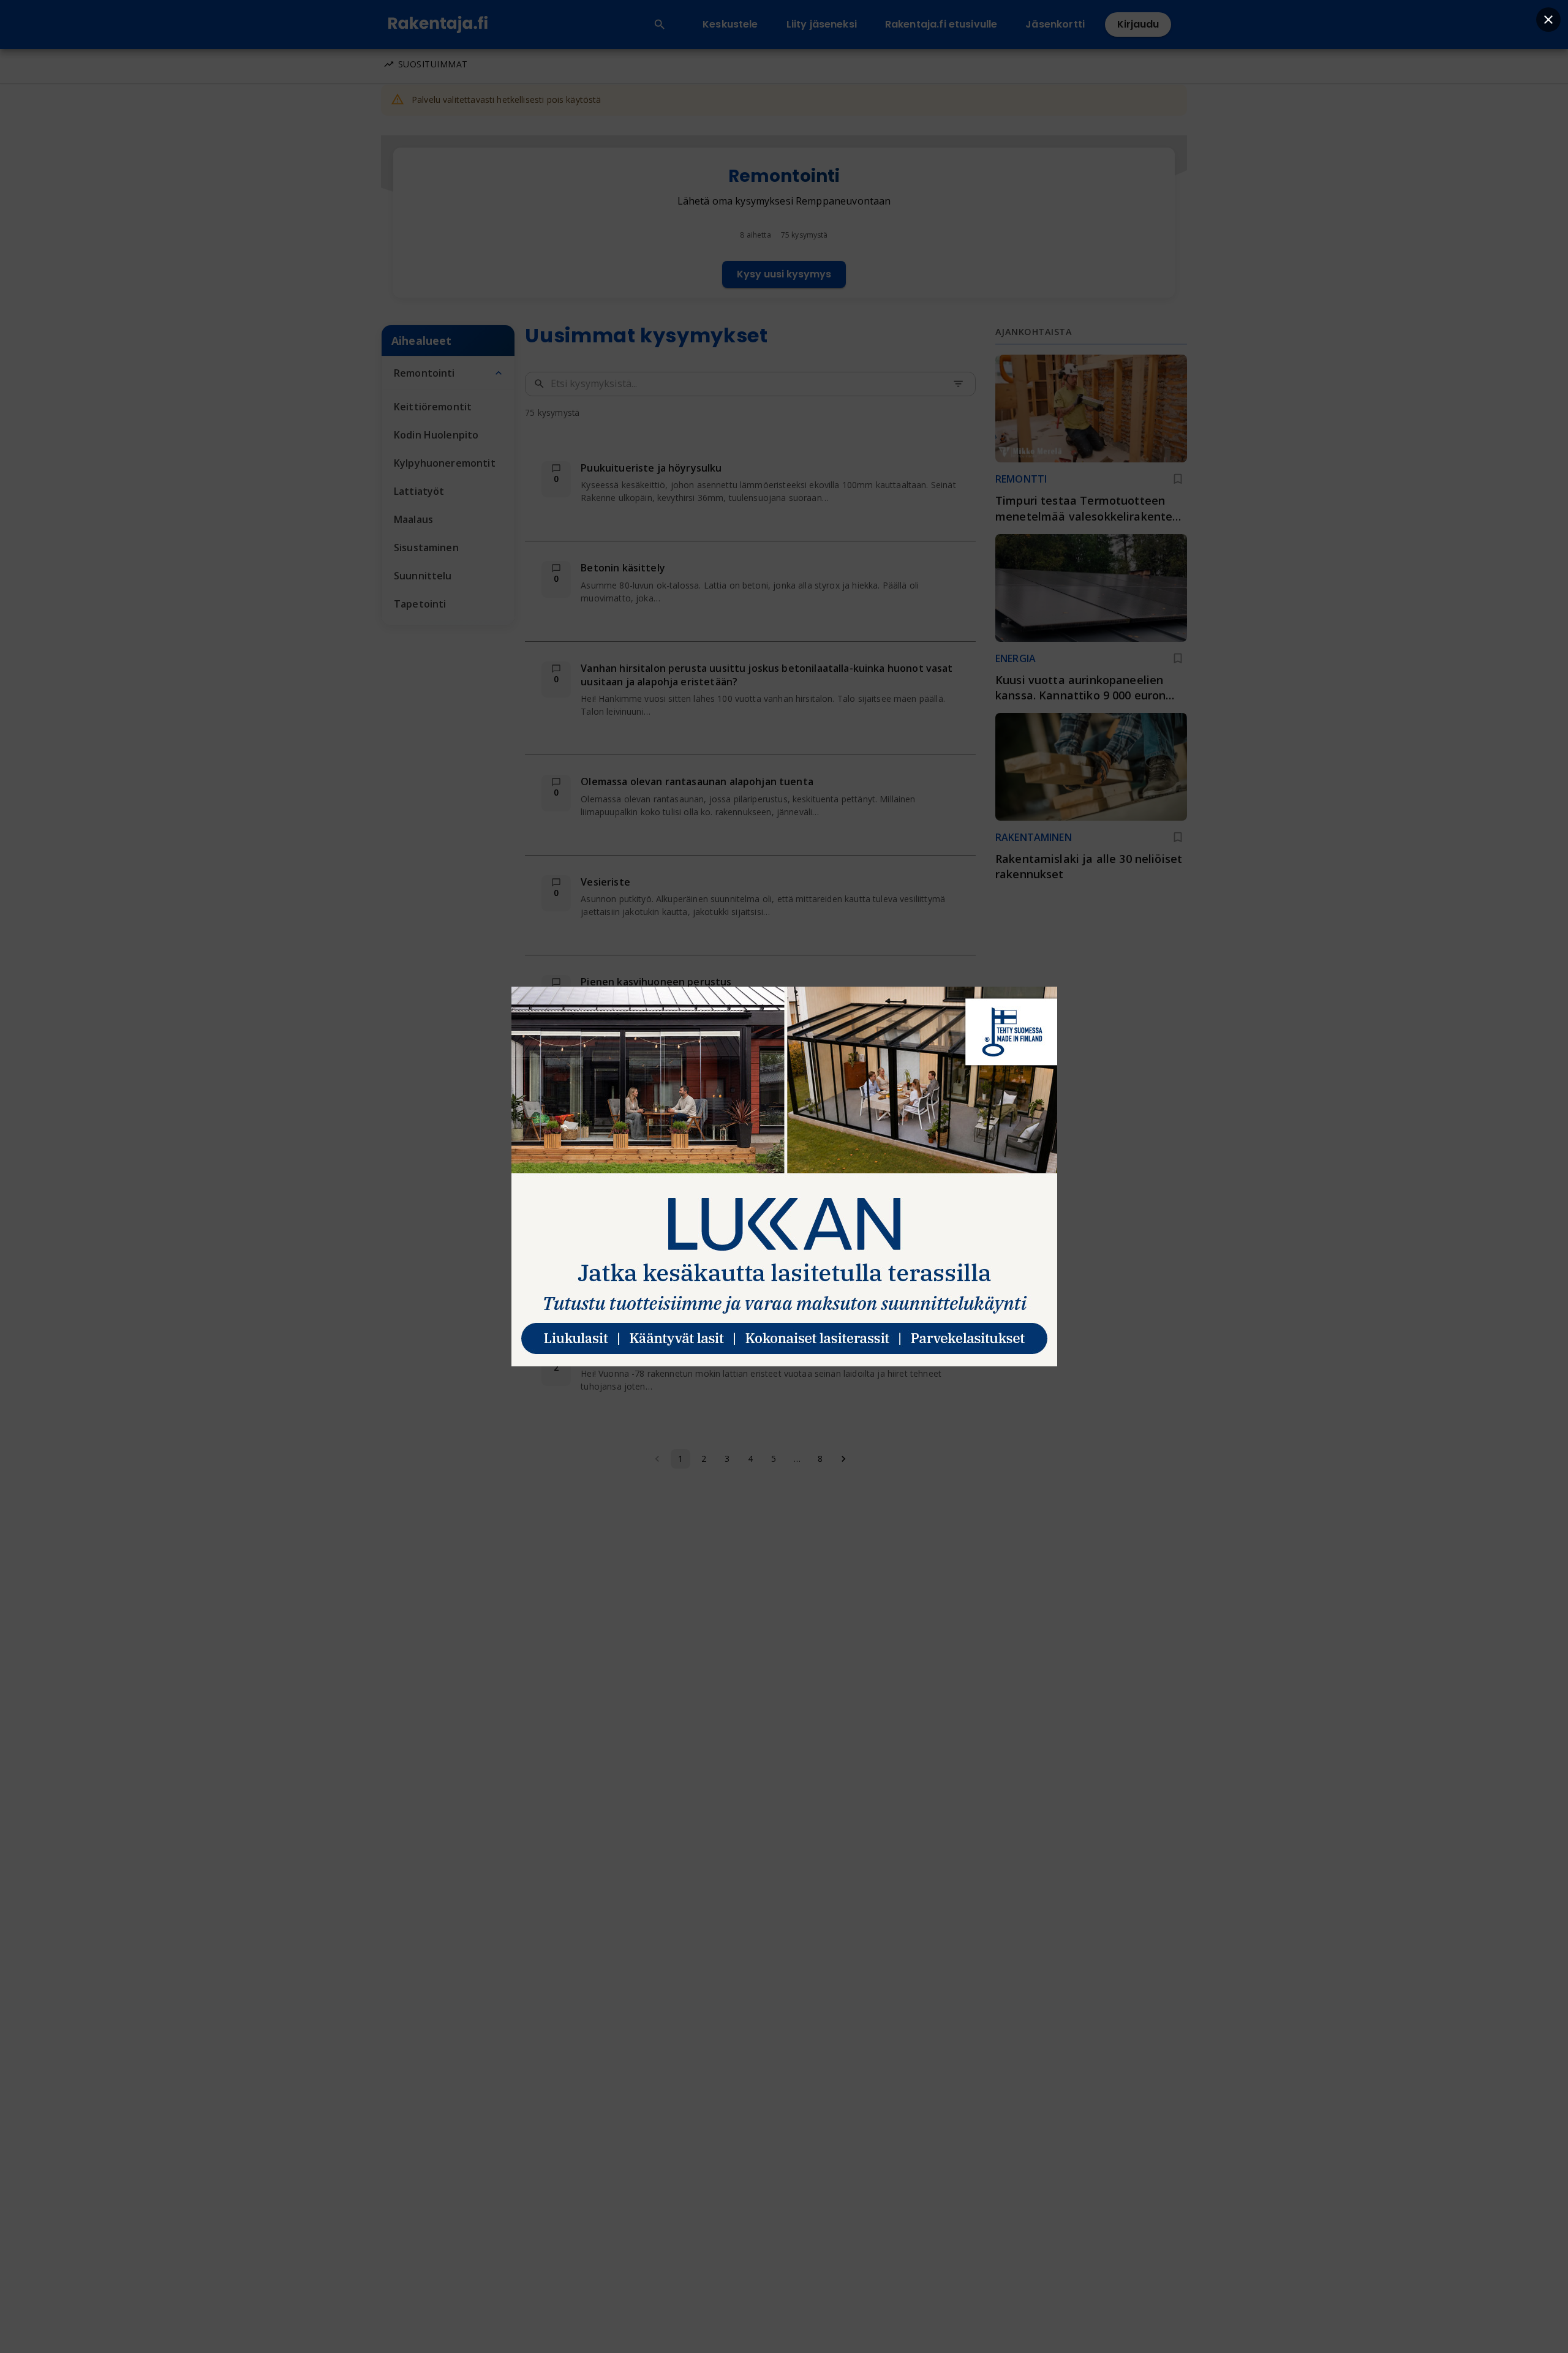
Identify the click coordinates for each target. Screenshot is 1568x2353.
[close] (1548, 20)
